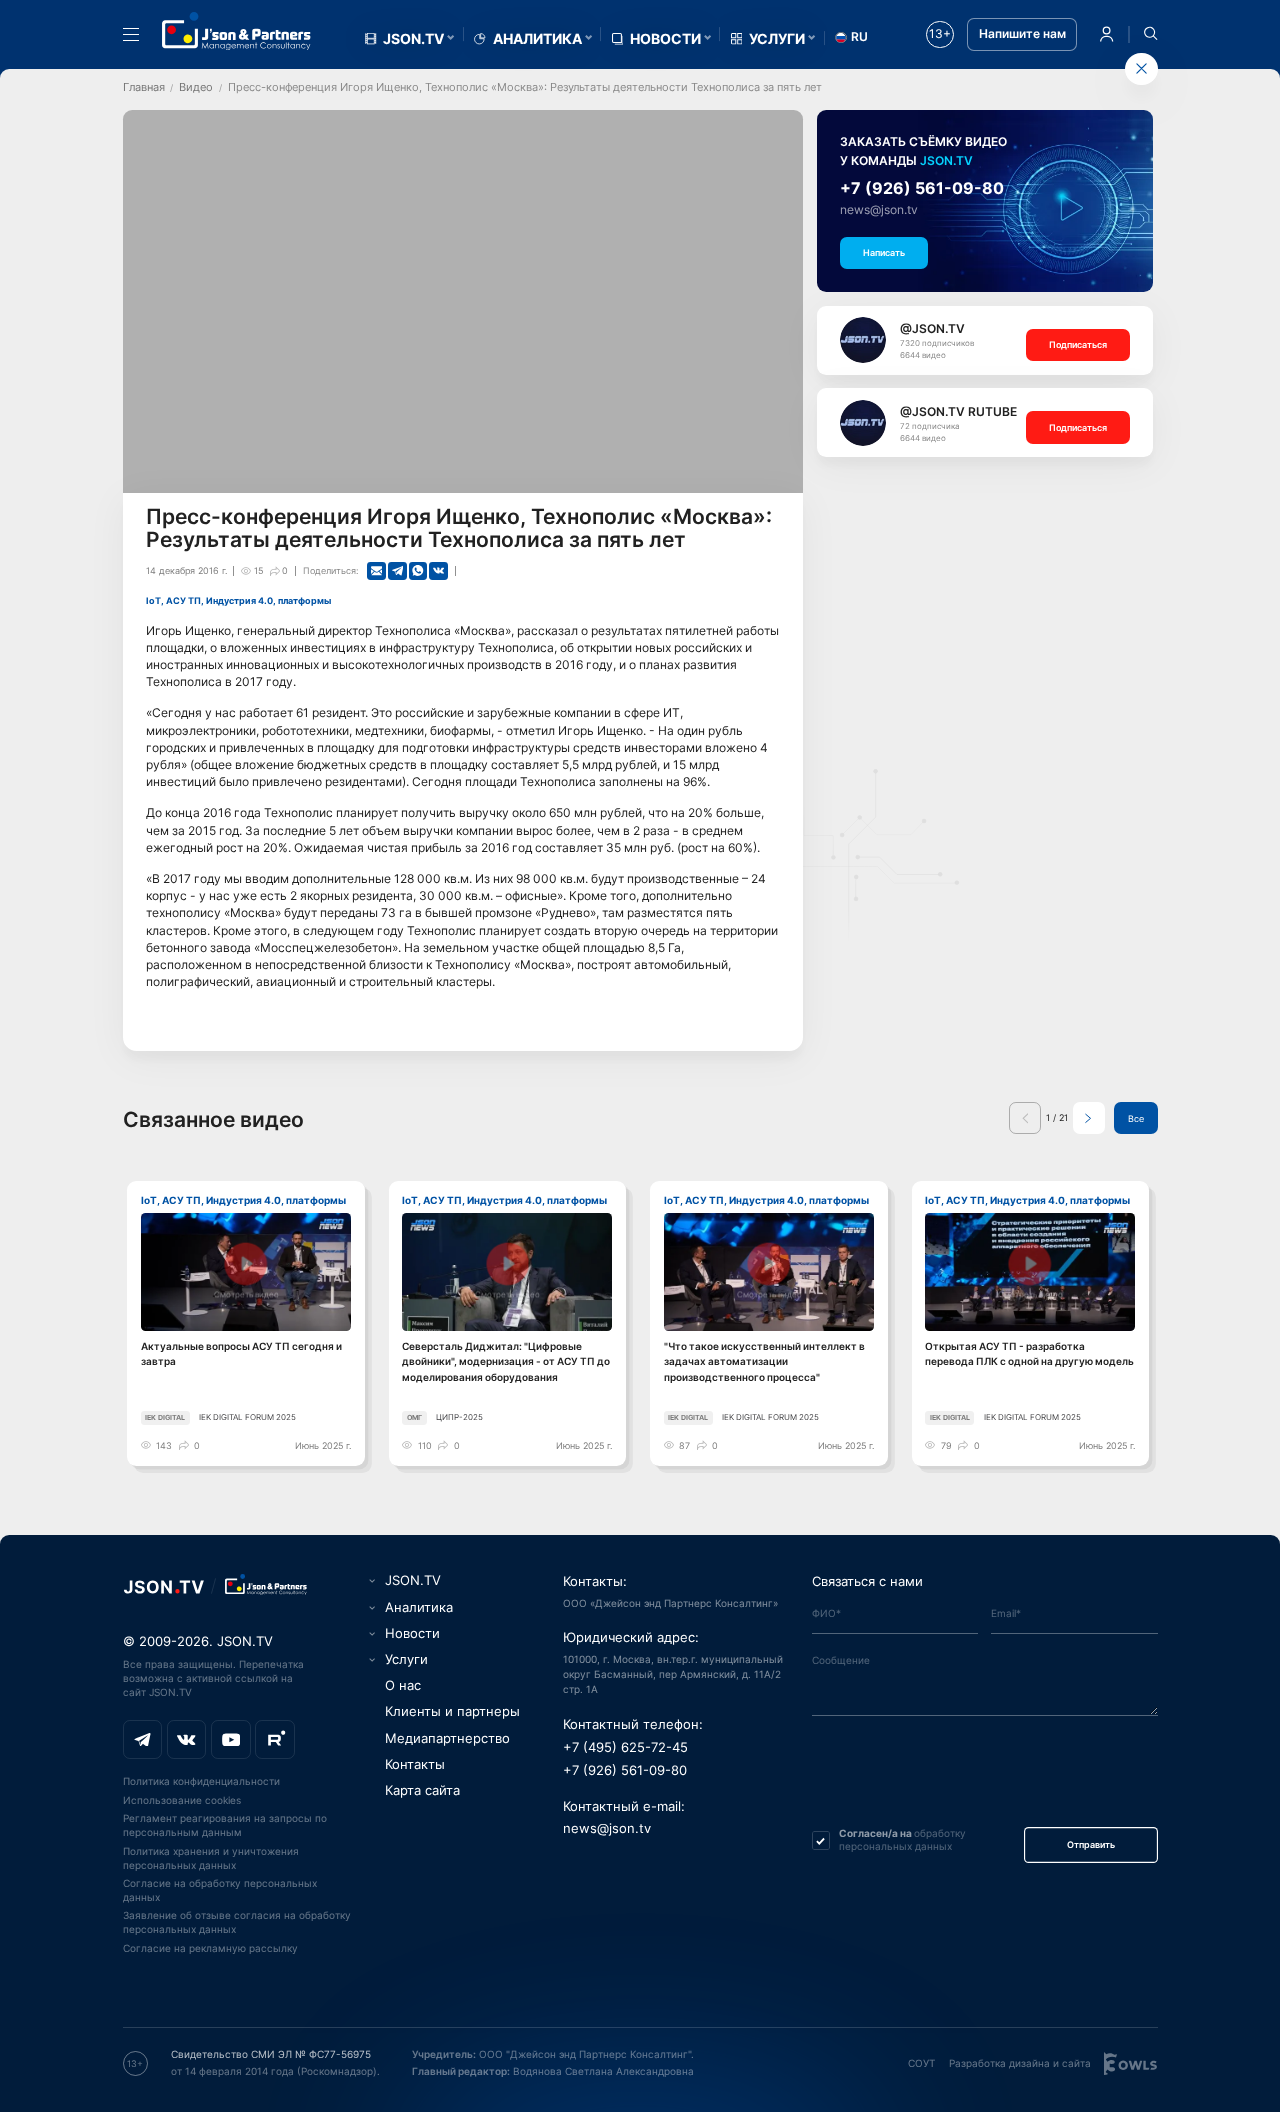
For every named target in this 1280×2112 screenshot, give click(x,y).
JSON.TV (413, 39)
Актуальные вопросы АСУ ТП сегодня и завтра (241, 1353)
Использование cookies (182, 1800)
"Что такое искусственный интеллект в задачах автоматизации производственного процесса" (764, 1361)
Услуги (777, 39)
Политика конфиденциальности (201, 1781)
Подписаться (1078, 344)
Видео (196, 87)
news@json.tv (879, 210)
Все (1136, 1118)
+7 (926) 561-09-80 (922, 188)
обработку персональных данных (902, 1840)
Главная (144, 87)
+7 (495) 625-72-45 (625, 1747)
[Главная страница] (237, 31)
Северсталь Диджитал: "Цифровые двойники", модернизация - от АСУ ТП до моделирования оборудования (506, 1361)
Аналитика (537, 39)
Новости (665, 39)
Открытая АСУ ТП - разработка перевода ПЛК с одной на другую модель (1029, 1353)
